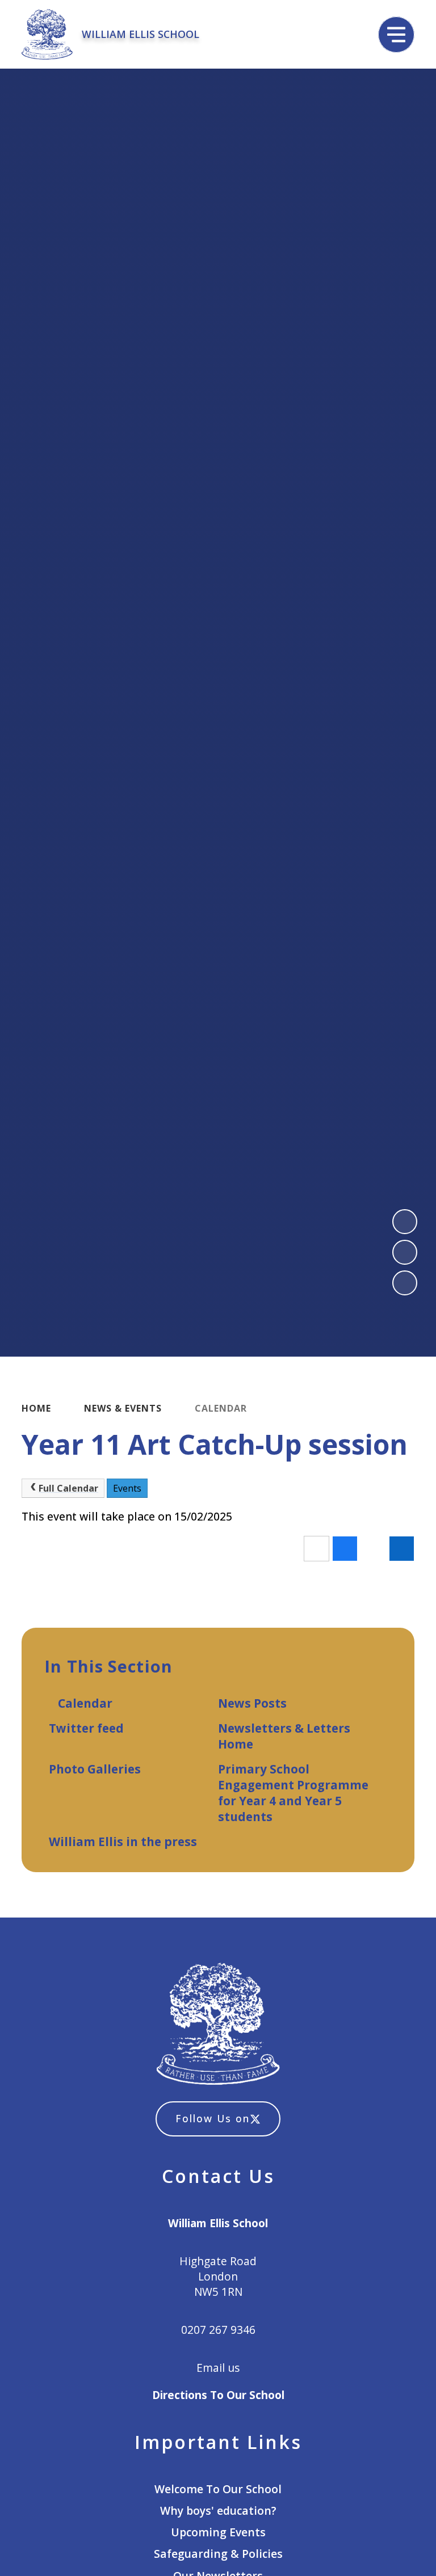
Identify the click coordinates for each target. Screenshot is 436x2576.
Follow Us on (213, 2118)
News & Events (123, 1408)
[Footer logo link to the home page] (218, 2025)
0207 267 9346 (218, 2330)
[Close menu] (396, 35)
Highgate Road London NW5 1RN (218, 2276)
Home (36, 1408)
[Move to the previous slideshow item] (405, 1222)
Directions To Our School (218, 2395)
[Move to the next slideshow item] (405, 1252)
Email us (218, 2368)
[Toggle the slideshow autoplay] (405, 1283)
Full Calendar (68, 1488)
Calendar (221, 1408)
